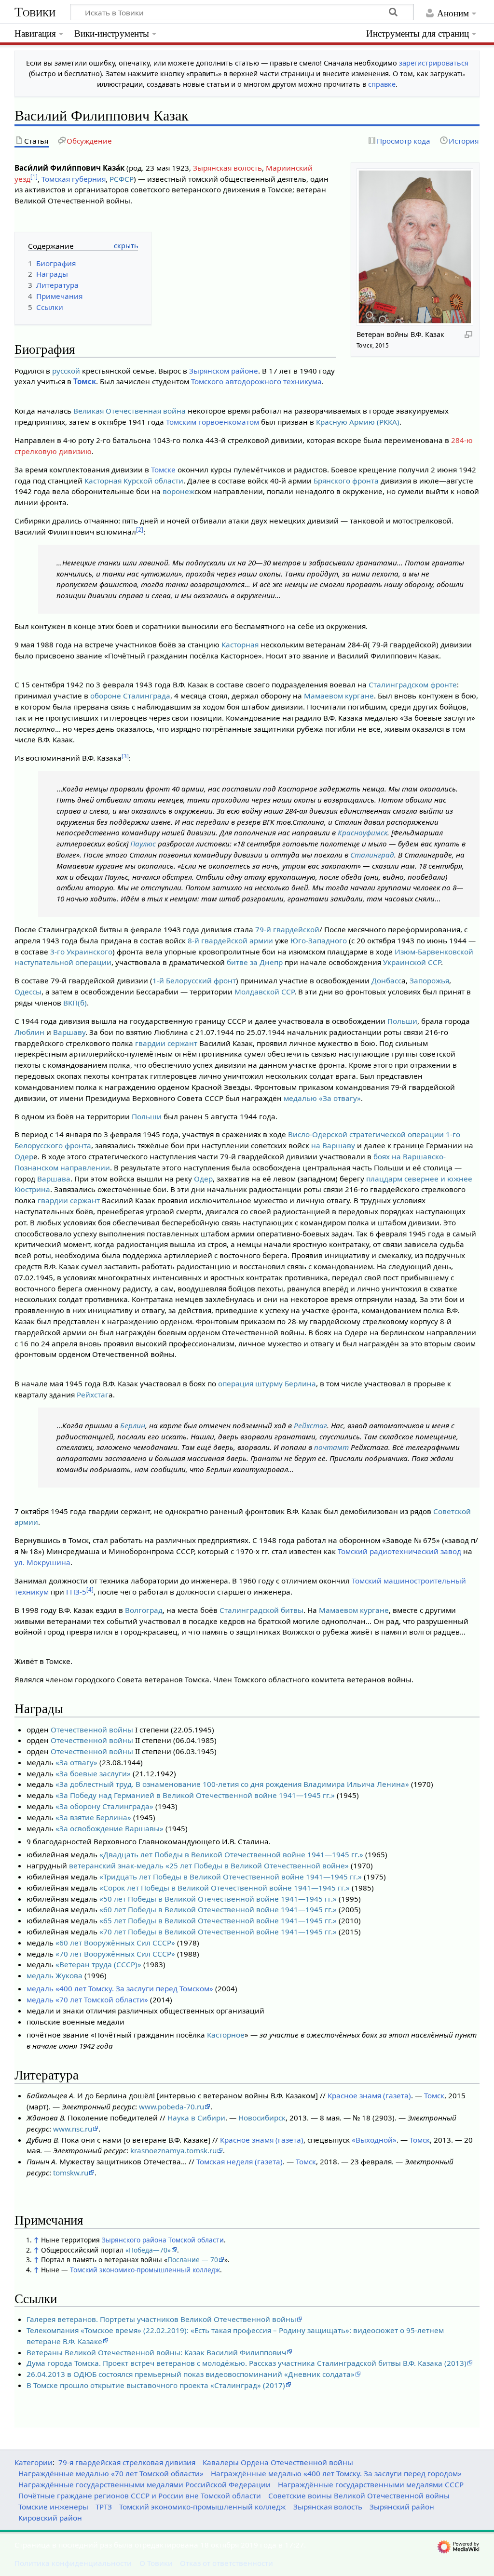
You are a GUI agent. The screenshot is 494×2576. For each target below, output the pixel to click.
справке (382, 84)
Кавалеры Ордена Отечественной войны (278, 2462)
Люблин (29, 1032)
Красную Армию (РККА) (358, 422)
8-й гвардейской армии (230, 940)
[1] (34, 177)
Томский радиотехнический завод (399, 1551)
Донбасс (386, 980)
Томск (85, 381)
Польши (402, 1021)
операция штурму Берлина (267, 1383)
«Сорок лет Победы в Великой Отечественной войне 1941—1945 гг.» (225, 1888)
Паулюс (143, 844)
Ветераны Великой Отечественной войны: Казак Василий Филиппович (156, 2352)
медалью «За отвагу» (322, 1098)
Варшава (54, 1179)
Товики (35, 12)
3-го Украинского (81, 952)
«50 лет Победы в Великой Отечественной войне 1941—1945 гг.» (218, 1899)
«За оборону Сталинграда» (104, 1806)
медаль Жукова (55, 1975)
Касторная (103, 481)
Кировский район (50, 2518)
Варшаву (69, 1032)
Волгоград (144, 1610)
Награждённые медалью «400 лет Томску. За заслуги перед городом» (336, 2473)
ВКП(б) (75, 1003)
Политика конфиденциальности (73, 2563)
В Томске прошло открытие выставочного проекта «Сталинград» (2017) (156, 2385)
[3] (125, 756)
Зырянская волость (227, 168)
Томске (163, 470)
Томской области (196, 2240)
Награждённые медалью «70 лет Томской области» (111, 2473)
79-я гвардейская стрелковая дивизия (127, 2462)
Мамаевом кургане (339, 696)
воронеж (178, 491)
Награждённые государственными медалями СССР (371, 2484)
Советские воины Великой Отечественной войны (359, 2495)
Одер (24, 1156)
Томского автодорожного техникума (256, 381)
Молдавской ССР (264, 992)
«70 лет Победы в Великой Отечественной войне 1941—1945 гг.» (218, 1932)
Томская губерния (74, 179)
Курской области (153, 481)
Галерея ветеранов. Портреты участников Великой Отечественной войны (161, 2319)
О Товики (156, 2563)
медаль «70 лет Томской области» (87, 1999)
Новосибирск (262, 2118)
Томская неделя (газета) (240, 2161)
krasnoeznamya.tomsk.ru (173, 2150)
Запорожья (429, 980)
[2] (140, 530)
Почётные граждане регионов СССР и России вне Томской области (140, 2495)
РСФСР (122, 179)
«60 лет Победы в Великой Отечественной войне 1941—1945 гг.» (218, 1909)
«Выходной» (374, 2140)
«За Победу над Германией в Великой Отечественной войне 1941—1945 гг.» (195, 1795)
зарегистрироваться (434, 63)
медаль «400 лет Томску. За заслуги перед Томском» (120, 1988)
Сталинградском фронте (413, 684)
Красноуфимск (363, 832)
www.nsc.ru (73, 2129)
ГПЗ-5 (76, 1592)
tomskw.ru (71, 2173)
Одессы (28, 992)
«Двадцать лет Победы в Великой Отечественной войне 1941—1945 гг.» (231, 1854)
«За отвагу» (76, 1762)
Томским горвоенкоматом (213, 422)
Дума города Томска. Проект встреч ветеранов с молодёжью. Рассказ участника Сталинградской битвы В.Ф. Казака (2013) (247, 2363)
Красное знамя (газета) (369, 2095)
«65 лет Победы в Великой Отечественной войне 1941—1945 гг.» (218, 1920)
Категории (34, 2462)
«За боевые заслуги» (93, 1773)
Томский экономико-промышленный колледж (145, 2270)
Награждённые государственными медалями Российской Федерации (144, 2484)
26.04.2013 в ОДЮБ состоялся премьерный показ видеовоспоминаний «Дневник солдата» (191, 2374)
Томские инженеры (53, 2507)
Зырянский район (402, 2507)
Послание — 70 (193, 2260)
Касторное (226, 2035)
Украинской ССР (412, 962)
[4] (90, 1590)
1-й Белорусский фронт (194, 980)
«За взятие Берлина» (93, 1817)
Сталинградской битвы (261, 1610)
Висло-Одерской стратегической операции (366, 1134)
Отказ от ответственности (226, 2563)
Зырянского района (134, 2240)
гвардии (150, 1043)
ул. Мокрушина (42, 1562)
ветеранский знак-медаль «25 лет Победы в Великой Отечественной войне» (209, 1865)
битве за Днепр (255, 962)
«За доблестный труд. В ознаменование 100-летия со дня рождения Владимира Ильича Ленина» (232, 1784)
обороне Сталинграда (130, 696)
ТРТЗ (104, 2507)
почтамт (331, 1447)
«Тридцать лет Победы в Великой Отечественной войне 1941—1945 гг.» (231, 1877)
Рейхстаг (93, 1395)
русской (66, 371)
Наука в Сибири (196, 2118)
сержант (182, 1043)
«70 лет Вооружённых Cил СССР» (115, 1954)
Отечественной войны (92, 1730)
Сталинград (372, 855)
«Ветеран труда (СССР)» (98, 1964)
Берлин (133, 1425)
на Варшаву (333, 1145)
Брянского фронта (346, 481)
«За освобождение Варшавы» (110, 1828)
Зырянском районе (224, 371)
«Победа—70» (148, 2250)
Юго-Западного (319, 940)
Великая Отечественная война (130, 411)
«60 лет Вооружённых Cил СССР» (115, 1943)
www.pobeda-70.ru (172, 2106)
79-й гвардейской (287, 929)
